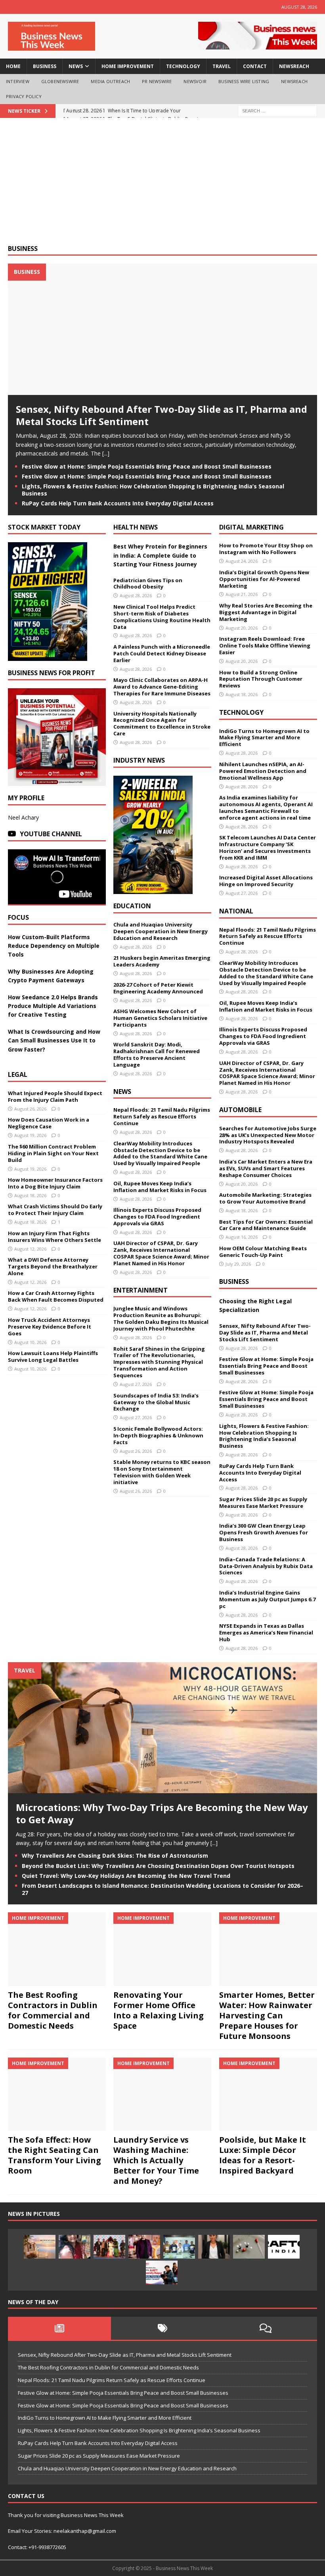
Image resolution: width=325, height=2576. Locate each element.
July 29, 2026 (238, 1264)
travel (222, 66)
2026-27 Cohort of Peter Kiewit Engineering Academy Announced (158, 988)
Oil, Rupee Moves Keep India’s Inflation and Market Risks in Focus (160, 1187)
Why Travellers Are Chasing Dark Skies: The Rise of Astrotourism (115, 1856)
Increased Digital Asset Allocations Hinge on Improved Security (266, 881)
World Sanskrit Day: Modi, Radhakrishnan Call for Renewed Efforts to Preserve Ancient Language (157, 1055)
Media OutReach (110, 81)
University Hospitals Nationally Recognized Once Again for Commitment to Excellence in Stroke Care (162, 724)
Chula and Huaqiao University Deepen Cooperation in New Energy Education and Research (161, 931)
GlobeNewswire (60, 81)
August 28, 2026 (136, 595)
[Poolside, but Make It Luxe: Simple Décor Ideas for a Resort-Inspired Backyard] (268, 2094)
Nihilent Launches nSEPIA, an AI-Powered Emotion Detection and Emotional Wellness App (263, 771)
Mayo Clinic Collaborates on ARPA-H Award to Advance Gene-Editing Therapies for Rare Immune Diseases (162, 687)
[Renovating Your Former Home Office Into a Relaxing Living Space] (162, 1949)
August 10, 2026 (30, 1342)
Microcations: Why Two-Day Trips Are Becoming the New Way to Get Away (162, 1813)
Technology (241, 712)
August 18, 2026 (30, 1195)
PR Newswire (157, 81)
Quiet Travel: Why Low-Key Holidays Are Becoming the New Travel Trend (126, 1876)
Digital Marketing (251, 527)
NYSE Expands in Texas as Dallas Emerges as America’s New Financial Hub (266, 1633)
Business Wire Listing (244, 81)
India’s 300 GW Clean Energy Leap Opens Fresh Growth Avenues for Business (264, 1532)
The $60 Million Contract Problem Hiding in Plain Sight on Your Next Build (53, 1153)
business (45, 66)
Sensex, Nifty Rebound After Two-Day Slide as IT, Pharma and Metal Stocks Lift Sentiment (162, 415)
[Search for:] (277, 110)
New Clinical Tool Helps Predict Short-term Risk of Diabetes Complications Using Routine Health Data (162, 617)
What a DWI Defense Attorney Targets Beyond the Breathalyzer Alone (53, 1266)
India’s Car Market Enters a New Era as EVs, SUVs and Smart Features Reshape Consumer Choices (266, 1168)
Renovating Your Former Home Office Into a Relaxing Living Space (159, 2010)
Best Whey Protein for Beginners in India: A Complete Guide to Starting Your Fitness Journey (160, 555)
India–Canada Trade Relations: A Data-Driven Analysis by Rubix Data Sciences (266, 1566)
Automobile (240, 1110)
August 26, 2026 (30, 1109)
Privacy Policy (24, 96)
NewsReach (294, 66)
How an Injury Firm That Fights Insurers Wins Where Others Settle (54, 1237)
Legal (18, 1074)
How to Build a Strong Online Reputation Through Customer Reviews (261, 679)
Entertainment (141, 1290)
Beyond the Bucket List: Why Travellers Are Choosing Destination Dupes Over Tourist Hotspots (158, 1866)
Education (132, 906)
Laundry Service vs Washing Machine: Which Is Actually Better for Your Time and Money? (156, 2160)
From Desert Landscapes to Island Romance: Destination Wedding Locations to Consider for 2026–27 (162, 1889)
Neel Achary (23, 817)
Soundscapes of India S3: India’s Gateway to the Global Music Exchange (156, 1402)
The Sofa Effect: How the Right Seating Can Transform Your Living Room (54, 2155)
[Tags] (162, 2328)
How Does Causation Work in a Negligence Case (49, 1123)
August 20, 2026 (242, 628)
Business (23, 249)
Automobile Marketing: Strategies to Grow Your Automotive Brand (265, 1198)
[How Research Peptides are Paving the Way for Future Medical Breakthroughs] (249, 2247)
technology (183, 66)
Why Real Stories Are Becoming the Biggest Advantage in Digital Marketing (266, 612)
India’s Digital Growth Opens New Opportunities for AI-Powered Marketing (264, 579)
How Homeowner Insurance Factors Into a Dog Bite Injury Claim (55, 1183)
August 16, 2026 (242, 1237)
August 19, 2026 (30, 1135)
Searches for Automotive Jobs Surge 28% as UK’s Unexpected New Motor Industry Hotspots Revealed (268, 1135)
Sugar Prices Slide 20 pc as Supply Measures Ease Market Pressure (263, 1503)
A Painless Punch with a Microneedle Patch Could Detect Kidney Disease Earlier (162, 653)
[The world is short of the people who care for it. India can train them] (179, 2247)
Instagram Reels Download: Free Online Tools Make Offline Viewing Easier (265, 645)
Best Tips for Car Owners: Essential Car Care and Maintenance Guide (266, 1225)
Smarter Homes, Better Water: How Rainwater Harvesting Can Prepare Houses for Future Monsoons (267, 2015)
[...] (106, 453)
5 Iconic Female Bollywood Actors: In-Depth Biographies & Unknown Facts (158, 1435)
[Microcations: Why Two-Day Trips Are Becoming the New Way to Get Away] (162, 1789)
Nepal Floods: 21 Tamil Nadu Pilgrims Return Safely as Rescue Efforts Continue (162, 1116)
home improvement (128, 66)
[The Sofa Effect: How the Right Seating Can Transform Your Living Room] (57, 2094)
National (236, 911)
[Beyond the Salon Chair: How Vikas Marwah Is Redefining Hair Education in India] (144, 2247)
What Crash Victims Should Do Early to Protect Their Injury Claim (55, 1210)
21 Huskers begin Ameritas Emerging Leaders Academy (162, 961)
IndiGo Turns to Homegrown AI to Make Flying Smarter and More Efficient (264, 738)
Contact (255, 66)
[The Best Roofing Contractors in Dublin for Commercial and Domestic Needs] (57, 1949)
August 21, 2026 (242, 594)
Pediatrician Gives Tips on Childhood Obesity (148, 584)
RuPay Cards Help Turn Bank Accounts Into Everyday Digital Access (118, 503)
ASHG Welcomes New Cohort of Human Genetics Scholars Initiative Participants (160, 1018)
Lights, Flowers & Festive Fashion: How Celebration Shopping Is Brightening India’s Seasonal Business (153, 490)
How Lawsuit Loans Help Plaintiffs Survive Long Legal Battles (53, 1356)
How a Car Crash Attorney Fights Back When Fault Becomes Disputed (56, 1296)
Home (13, 66)
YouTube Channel (51, 834)
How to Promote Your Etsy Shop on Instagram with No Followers (266, 549)
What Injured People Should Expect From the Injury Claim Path (55, 1096)
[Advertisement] (162, 185)
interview (18, 81)
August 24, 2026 (242, 561)
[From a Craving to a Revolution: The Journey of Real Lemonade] (214, 2247)
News (122, 1092)
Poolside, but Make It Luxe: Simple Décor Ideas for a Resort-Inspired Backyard (263, 2155)
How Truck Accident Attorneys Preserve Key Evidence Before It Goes (50, 1327)
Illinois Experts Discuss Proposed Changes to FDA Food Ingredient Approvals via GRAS (157, 1217)
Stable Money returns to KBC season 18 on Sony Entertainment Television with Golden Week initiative (162, 1472)
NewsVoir (195, 81)
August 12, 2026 (30, 1249)
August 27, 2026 (136, 1384)
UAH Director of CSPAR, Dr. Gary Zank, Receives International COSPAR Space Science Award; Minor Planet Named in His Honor (161, 1253)
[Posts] (59, 2328)
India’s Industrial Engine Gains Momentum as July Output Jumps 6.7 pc (267, 1599)
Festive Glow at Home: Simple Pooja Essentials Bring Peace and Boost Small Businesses (147, 466)
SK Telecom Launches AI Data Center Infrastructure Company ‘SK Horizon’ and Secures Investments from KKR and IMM (268, 848)
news (76, 66)
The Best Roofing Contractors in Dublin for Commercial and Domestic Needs (53, 2010)
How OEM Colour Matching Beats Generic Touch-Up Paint (263, 1252)
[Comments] (266, 2328)
